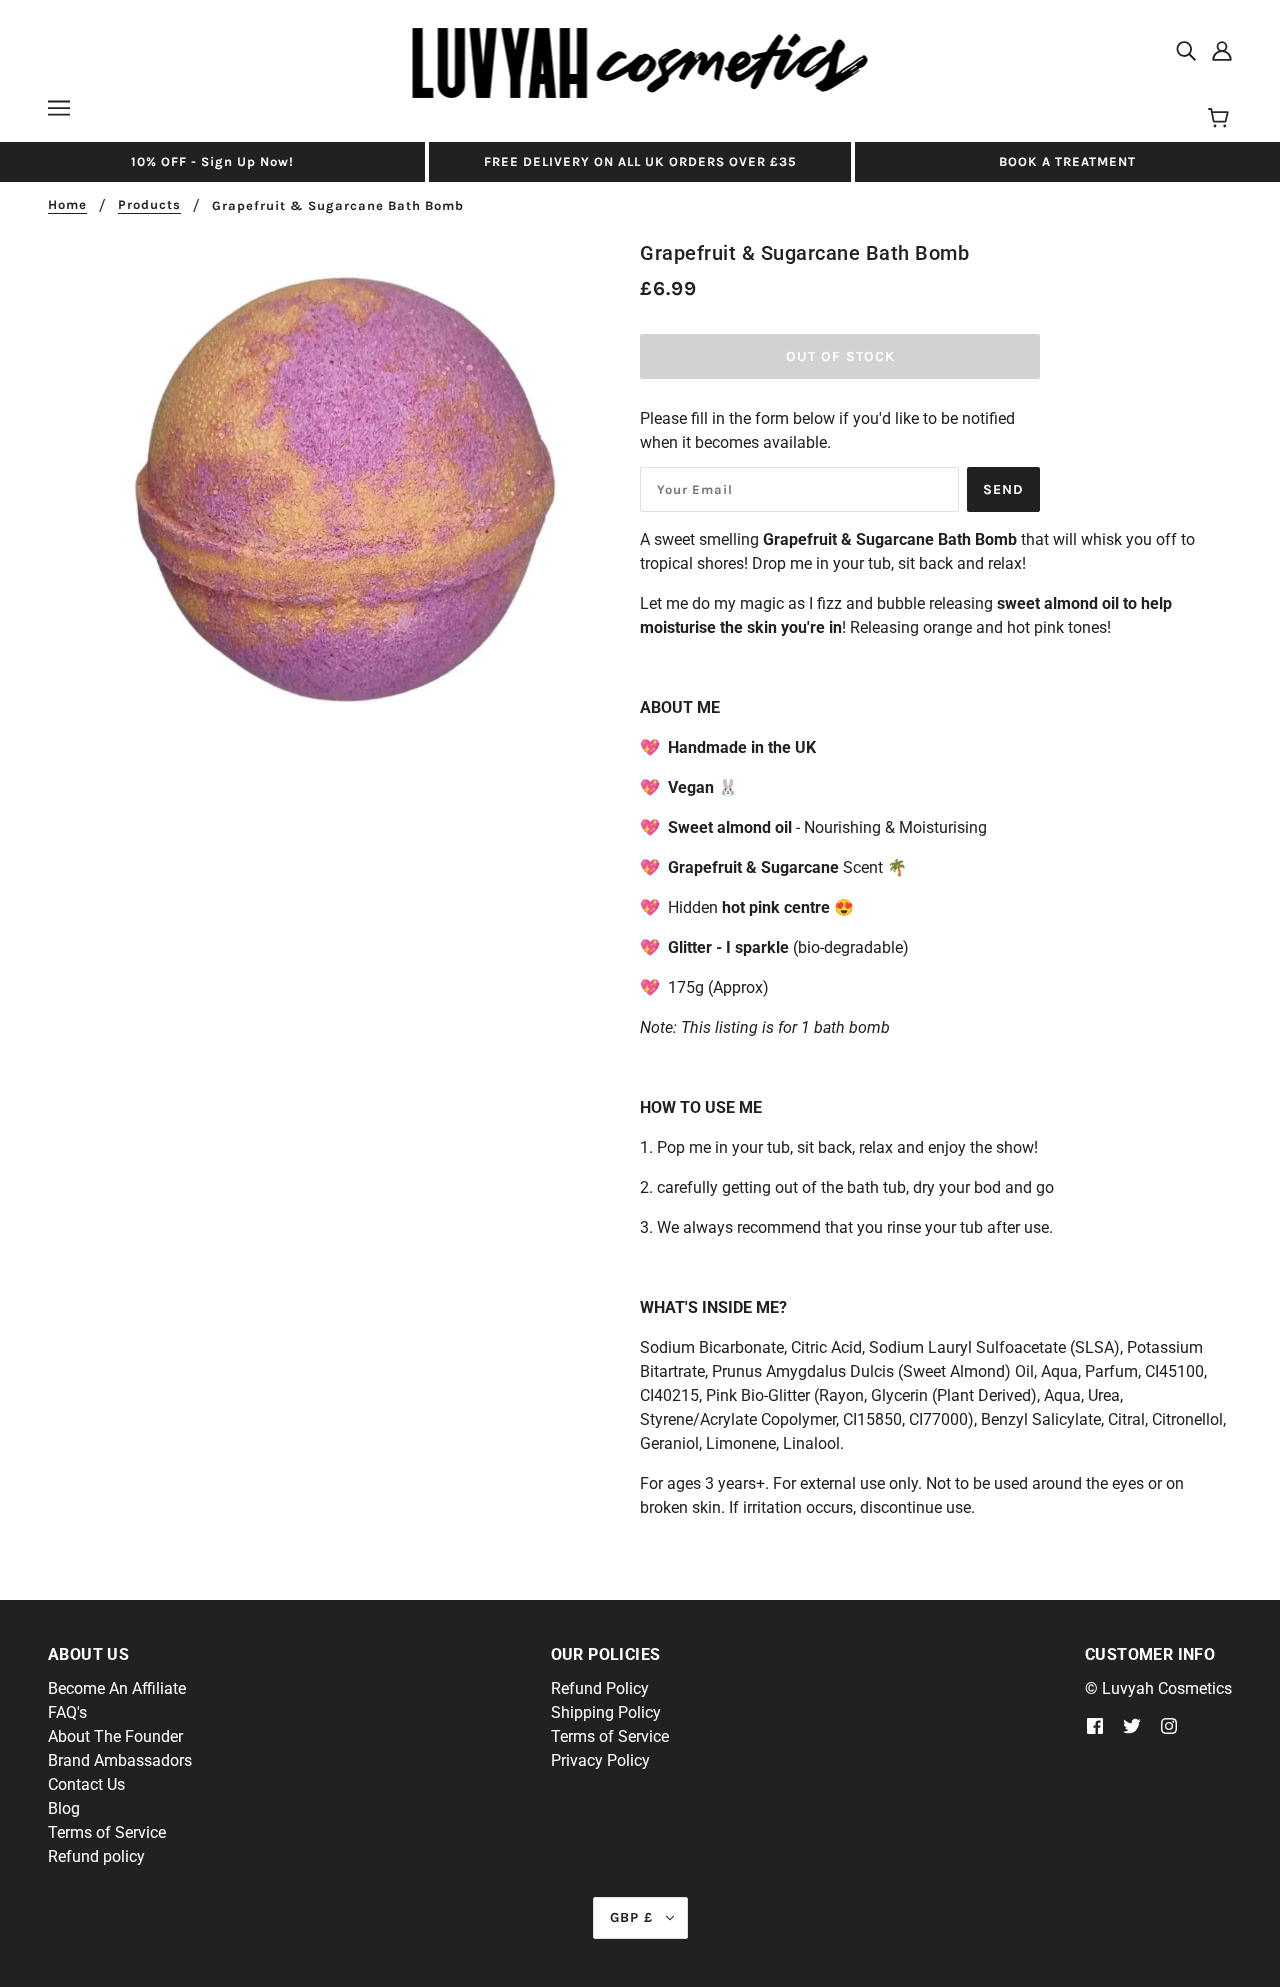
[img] (1186, 50)
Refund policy (96, 1856)
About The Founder (115, 1736)
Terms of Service (107, 1832)
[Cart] (1221, 119)
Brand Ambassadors (120, 1760)
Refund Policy (600, 1688)
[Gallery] (344, 494)
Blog (64, 1808)
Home (67, 205)
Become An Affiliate (117, 1688)
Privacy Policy (600, 1760)
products (149, 205)
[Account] (1222, 50)
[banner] (640, 61)
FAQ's (67, 1712)
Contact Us (86, 1784)
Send (1003, 489)
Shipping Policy (606, 1712)
